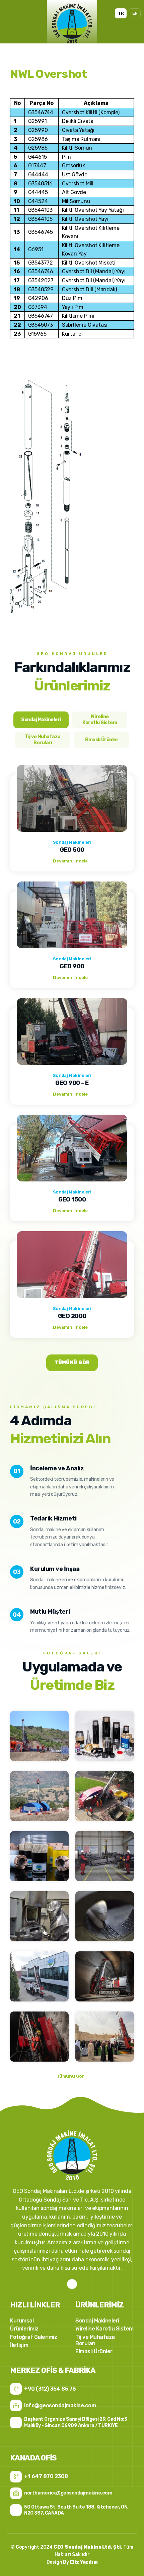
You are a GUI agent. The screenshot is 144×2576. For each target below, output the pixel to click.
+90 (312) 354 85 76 (50, 2389)
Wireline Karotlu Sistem (104, 2329)
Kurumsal (22, 2321)
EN (135, 13)
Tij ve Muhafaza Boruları (95, 2340)
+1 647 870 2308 (46, 2476)
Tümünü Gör (72, 1363)
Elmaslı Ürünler (94, 2351)
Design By (72, 2562)
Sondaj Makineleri (97, 2321)
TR (121, 13)
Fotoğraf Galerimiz (33, 2337)
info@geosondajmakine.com (60, 2405)
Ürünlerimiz (24, 2329)
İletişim (19, 2345)
